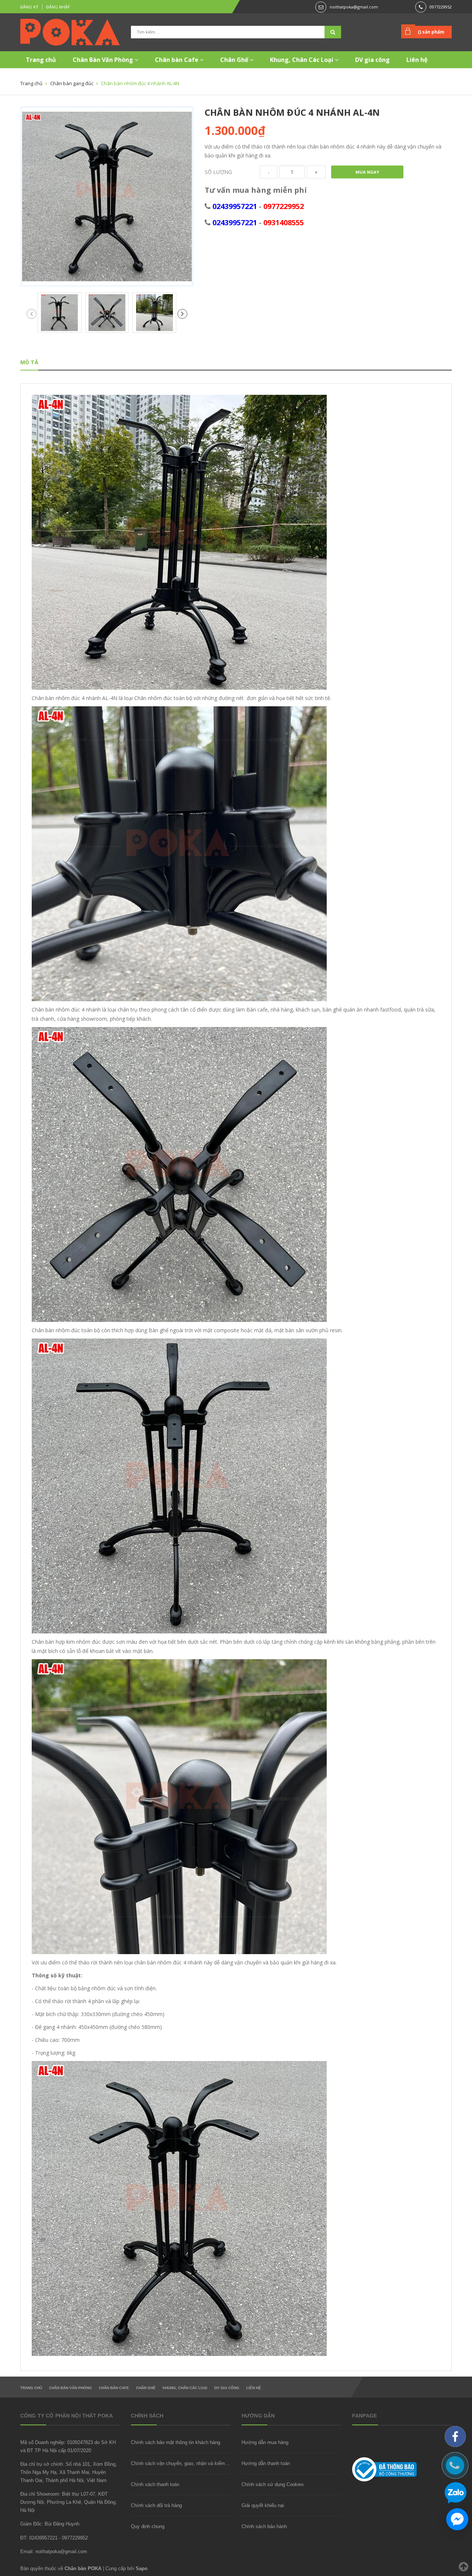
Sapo (142, 2568)
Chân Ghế (235, 60)
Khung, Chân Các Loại (302, 60)
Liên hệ (417, 60)
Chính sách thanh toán (155, 2484)
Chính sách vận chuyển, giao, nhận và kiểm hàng (184, 2463)
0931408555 (284, 222)
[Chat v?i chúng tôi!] (457, 2519)
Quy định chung (148, 2526)
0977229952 (441, 7)
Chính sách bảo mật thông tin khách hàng (176, 2442)
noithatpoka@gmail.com (354, 7)
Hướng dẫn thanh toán (266, 2463)
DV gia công (372, 60)
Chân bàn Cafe (177, 60)
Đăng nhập (58, 7)
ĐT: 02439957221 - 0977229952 (54, 2538)
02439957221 (235, 206)
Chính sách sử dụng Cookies (273, 2484)
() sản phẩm (431, 32)
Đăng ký (29, 7)
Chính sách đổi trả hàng (156, 2505)
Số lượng (218, 172)
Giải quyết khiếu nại (263, 2505)
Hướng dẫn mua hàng (265, 2442)
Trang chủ (41, 60)
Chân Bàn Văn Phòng (104, 60)
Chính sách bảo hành (264, 2526)
